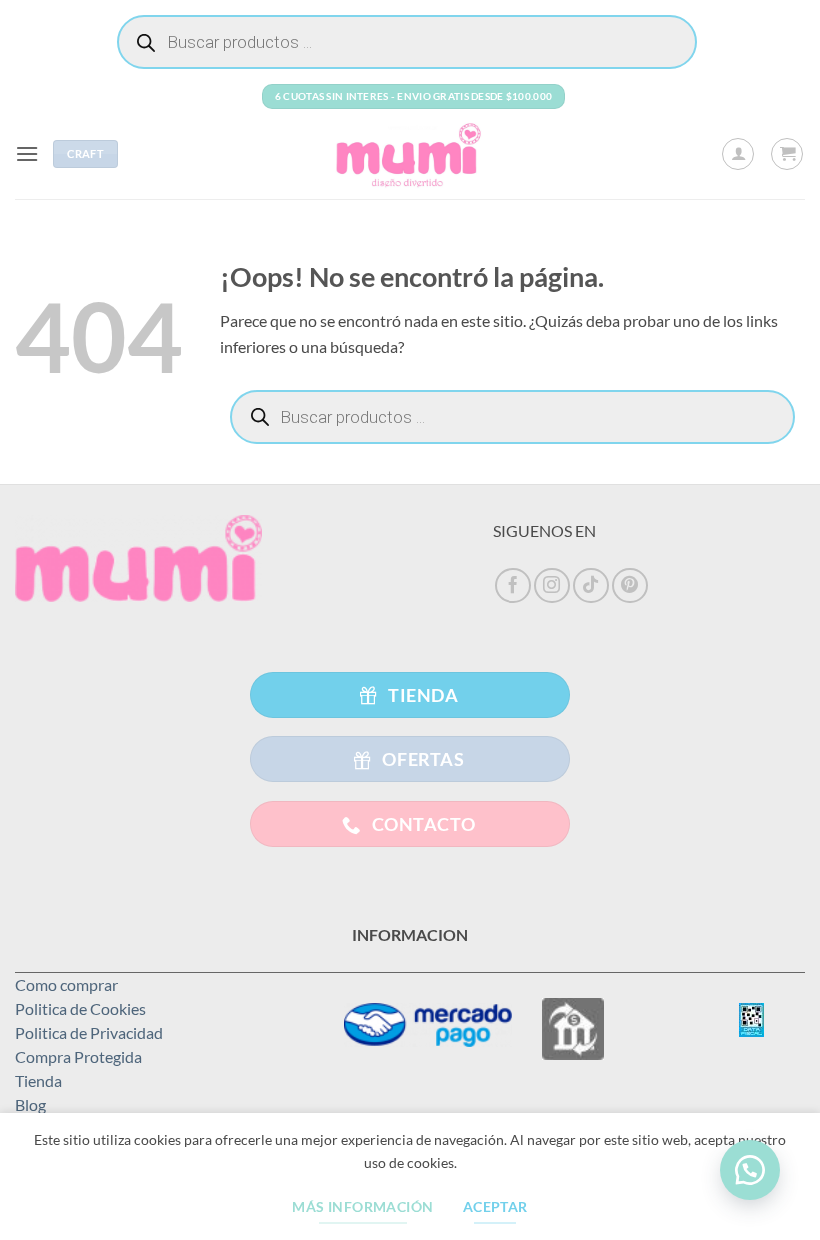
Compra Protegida (78, 1056)
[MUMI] (410, 154)
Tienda (38, 1080)
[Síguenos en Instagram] (552, 586)
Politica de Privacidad (89, 1032)
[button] (27, 153)
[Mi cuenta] (738, 154)
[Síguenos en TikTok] (591, 586)
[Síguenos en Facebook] (513, 586)
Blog (30, 1104)
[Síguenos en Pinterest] (630, 586)
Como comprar (66, 984)
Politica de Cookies (80, 1008)
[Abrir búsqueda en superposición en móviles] (407, 42)
